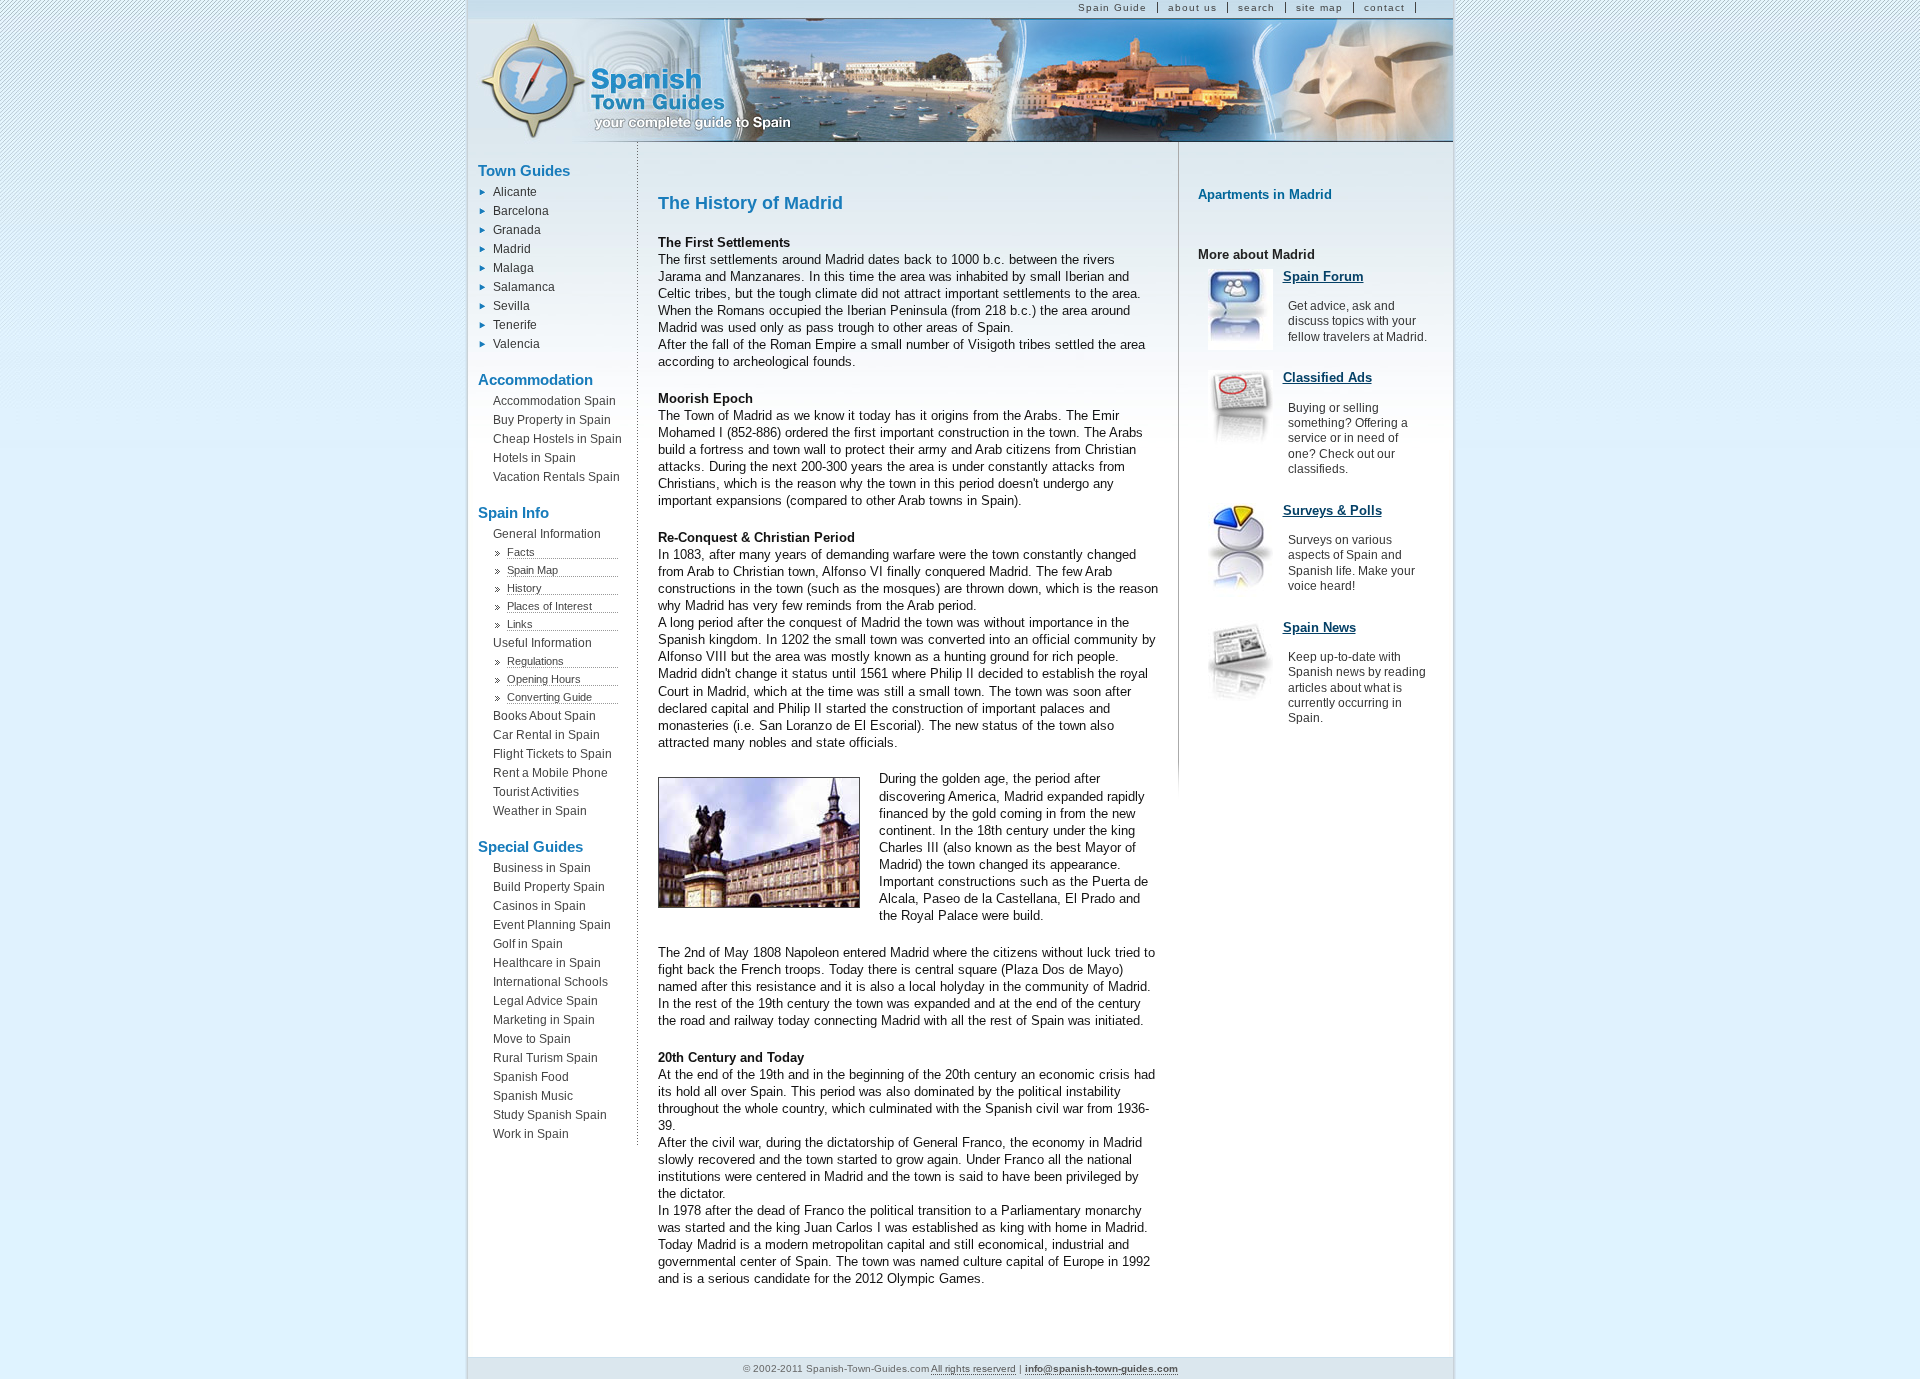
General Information (547, 534)
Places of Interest (549, 606)
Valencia (516, 344)
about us (1192, 7)
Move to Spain (532, 1039)
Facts (521, 552)
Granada (517, 230)
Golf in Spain (528, 944)
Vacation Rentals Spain (556, 477)
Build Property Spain (549, 887)
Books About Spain (544, 716)
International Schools (550, 982)
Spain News (1319, 627)
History (524, 588)
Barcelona (521, 211)
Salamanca (524, 287)
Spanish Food (531, 1077)
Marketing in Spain (544, 1020)
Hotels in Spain (534, 458)
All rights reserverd (973, 1368)
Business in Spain (542, 868)
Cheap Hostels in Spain (557, 439)
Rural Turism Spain (545, 1058)
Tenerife (515, 325)
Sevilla (511, 306)
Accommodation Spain (554, 401)
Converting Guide (549, 697)
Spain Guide (1112, 7)
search (1256, 7)
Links (520, 624)
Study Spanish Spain (550, 1115)
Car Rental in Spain (546, 735)
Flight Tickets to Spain (552, 754)
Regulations (535, 661)
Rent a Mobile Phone (550, 773)
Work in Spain (531, 1134)
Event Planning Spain (552, 925)
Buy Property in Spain (552, 420)
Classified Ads (1327, 377)
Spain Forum (1323, 276)
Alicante (515, 192)
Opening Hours (544, 679)
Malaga (513, 268)
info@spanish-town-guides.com (1101, 1368)
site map (1319, 7)
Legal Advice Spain (545, 1001)
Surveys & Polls (1332, 510)
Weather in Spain (540, 811)
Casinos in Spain (539, 906)
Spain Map (532, 570)
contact (1384, 7)
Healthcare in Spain (547, 963)
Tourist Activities (536, 792)
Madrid (512, 249)
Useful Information (542, 643)
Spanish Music (533, 1096)
